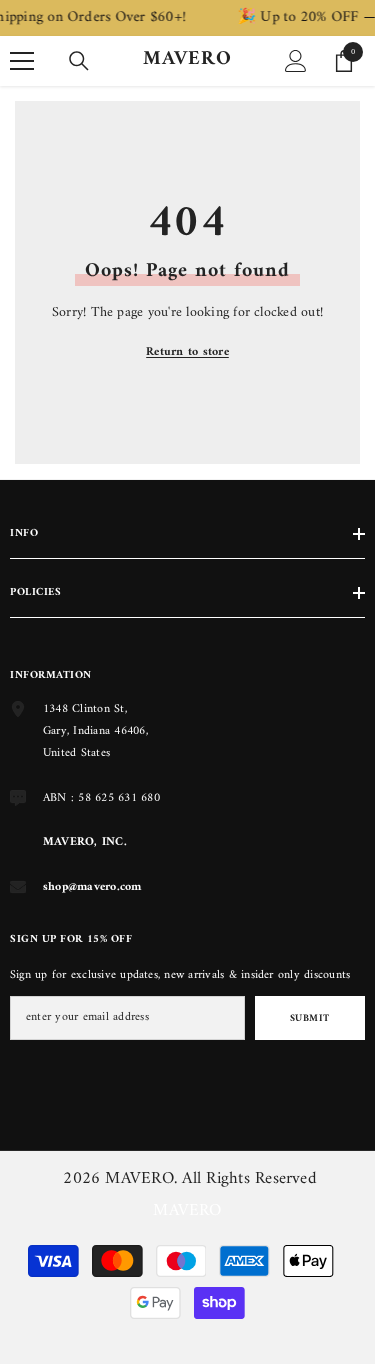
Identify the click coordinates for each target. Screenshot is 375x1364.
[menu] (22, 61)
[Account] (296, 61)
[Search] (79, 61)
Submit (310, 1018)
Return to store (187, 352)
